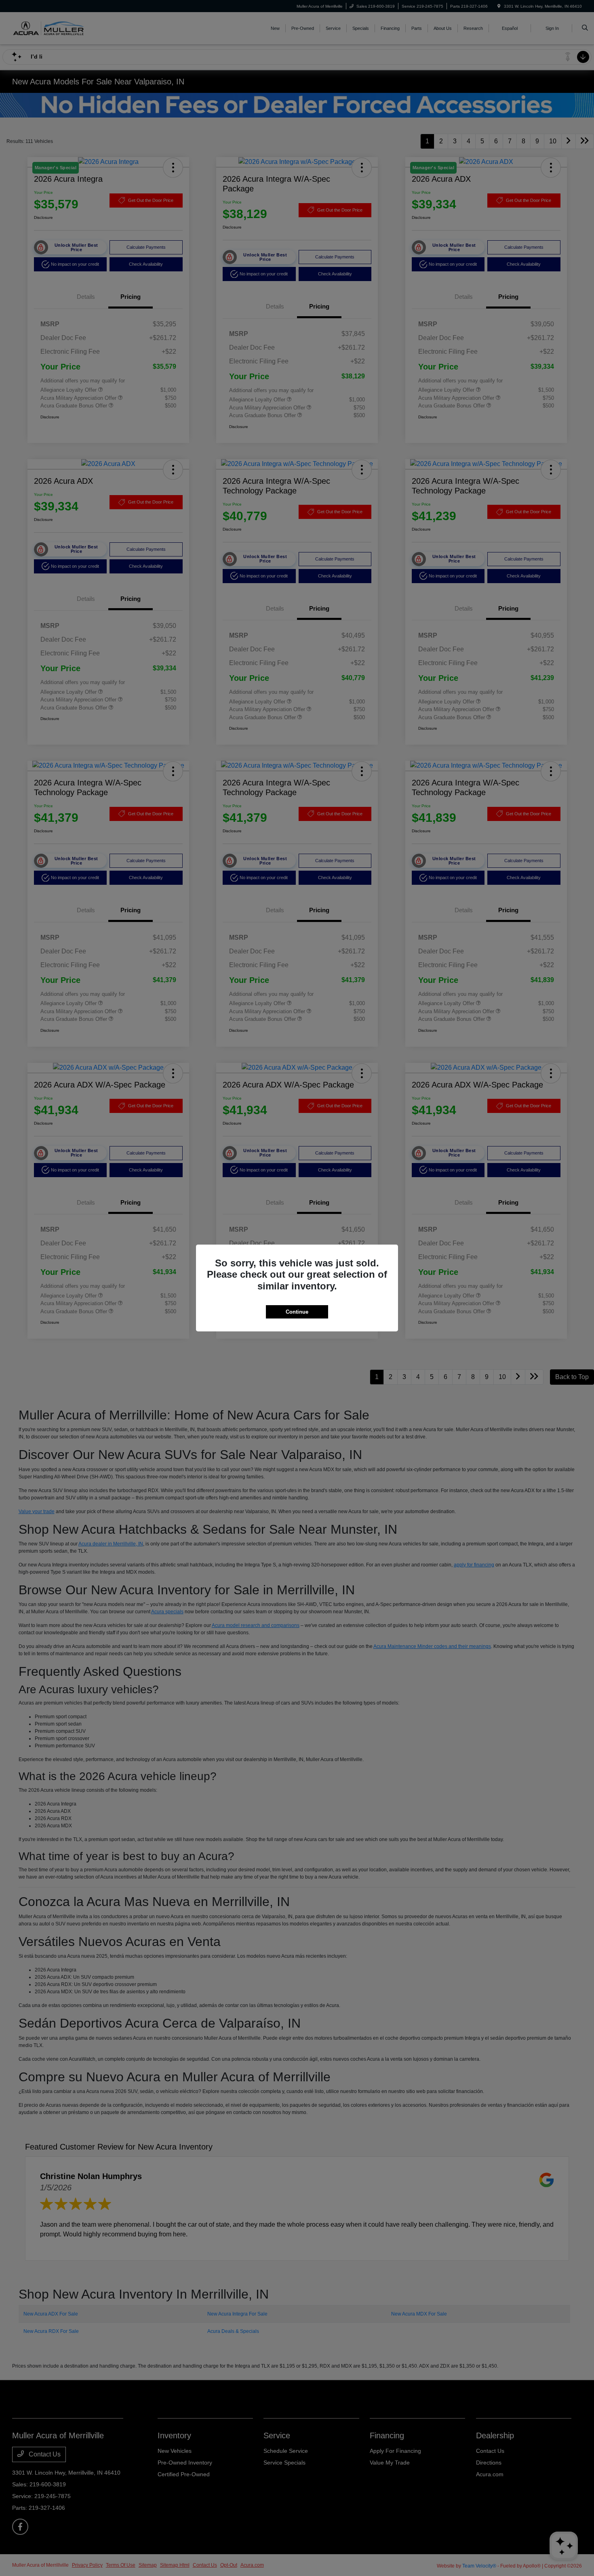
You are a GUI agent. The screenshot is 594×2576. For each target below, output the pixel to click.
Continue (297, 1312)
